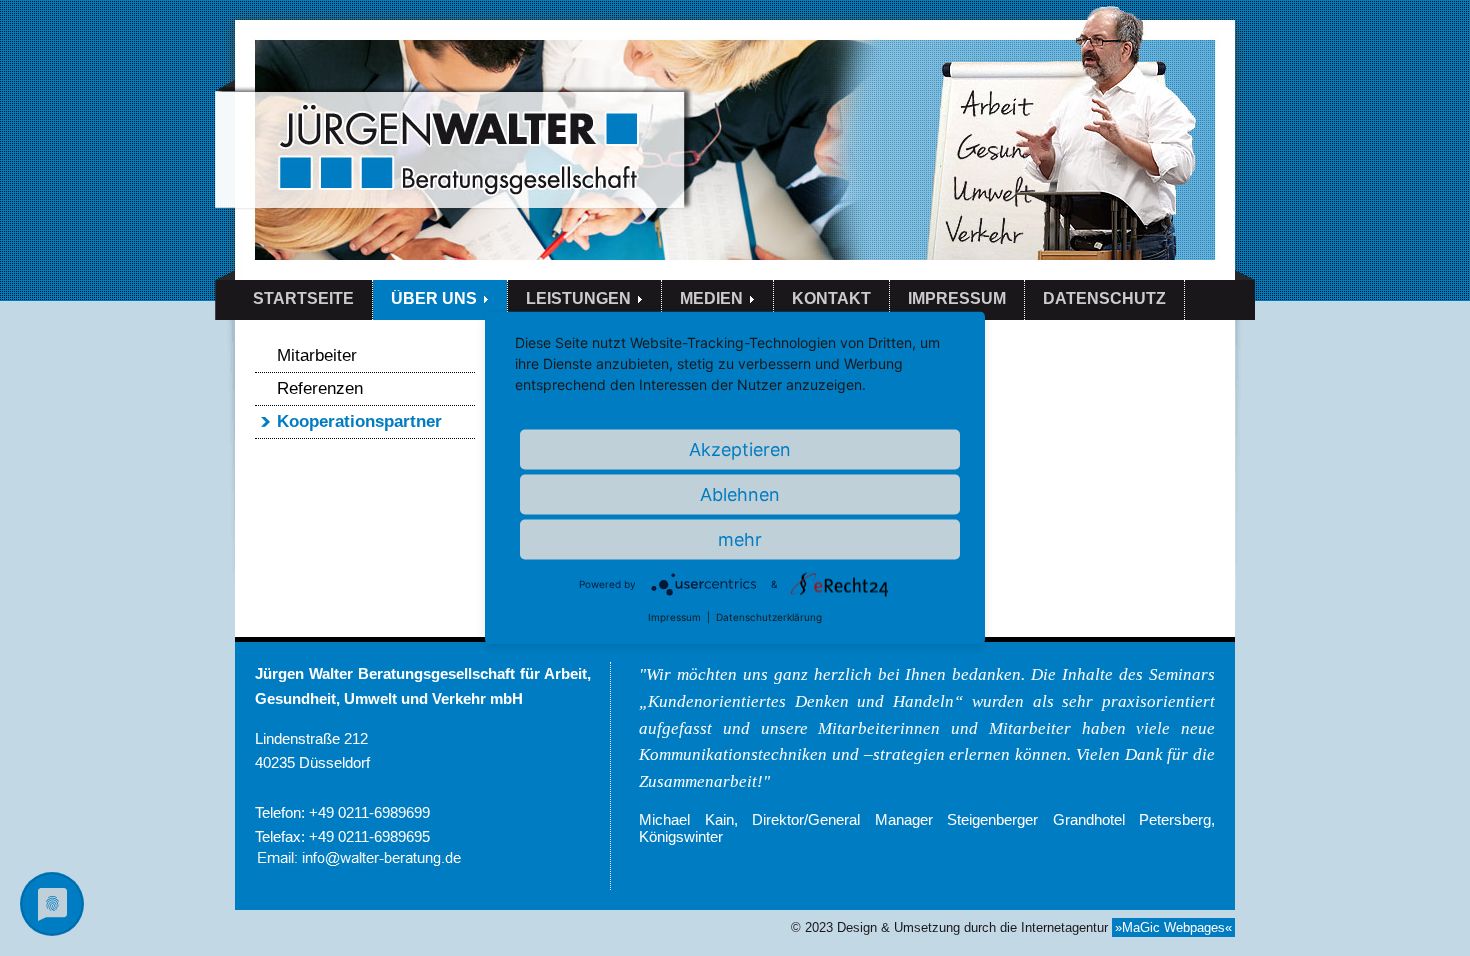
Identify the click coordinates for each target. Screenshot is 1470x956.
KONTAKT (831, 298)
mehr (740, 539)
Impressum (674, 617)
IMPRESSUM (957, 298)
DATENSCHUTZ (1104, 298)
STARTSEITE (303, 298)
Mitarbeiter (317, 355)
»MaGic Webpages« (1173, 927)
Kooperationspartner (359, 421)
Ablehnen (740, 494)
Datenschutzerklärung (769, 617)
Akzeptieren (740, 449)
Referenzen (320, 388)
